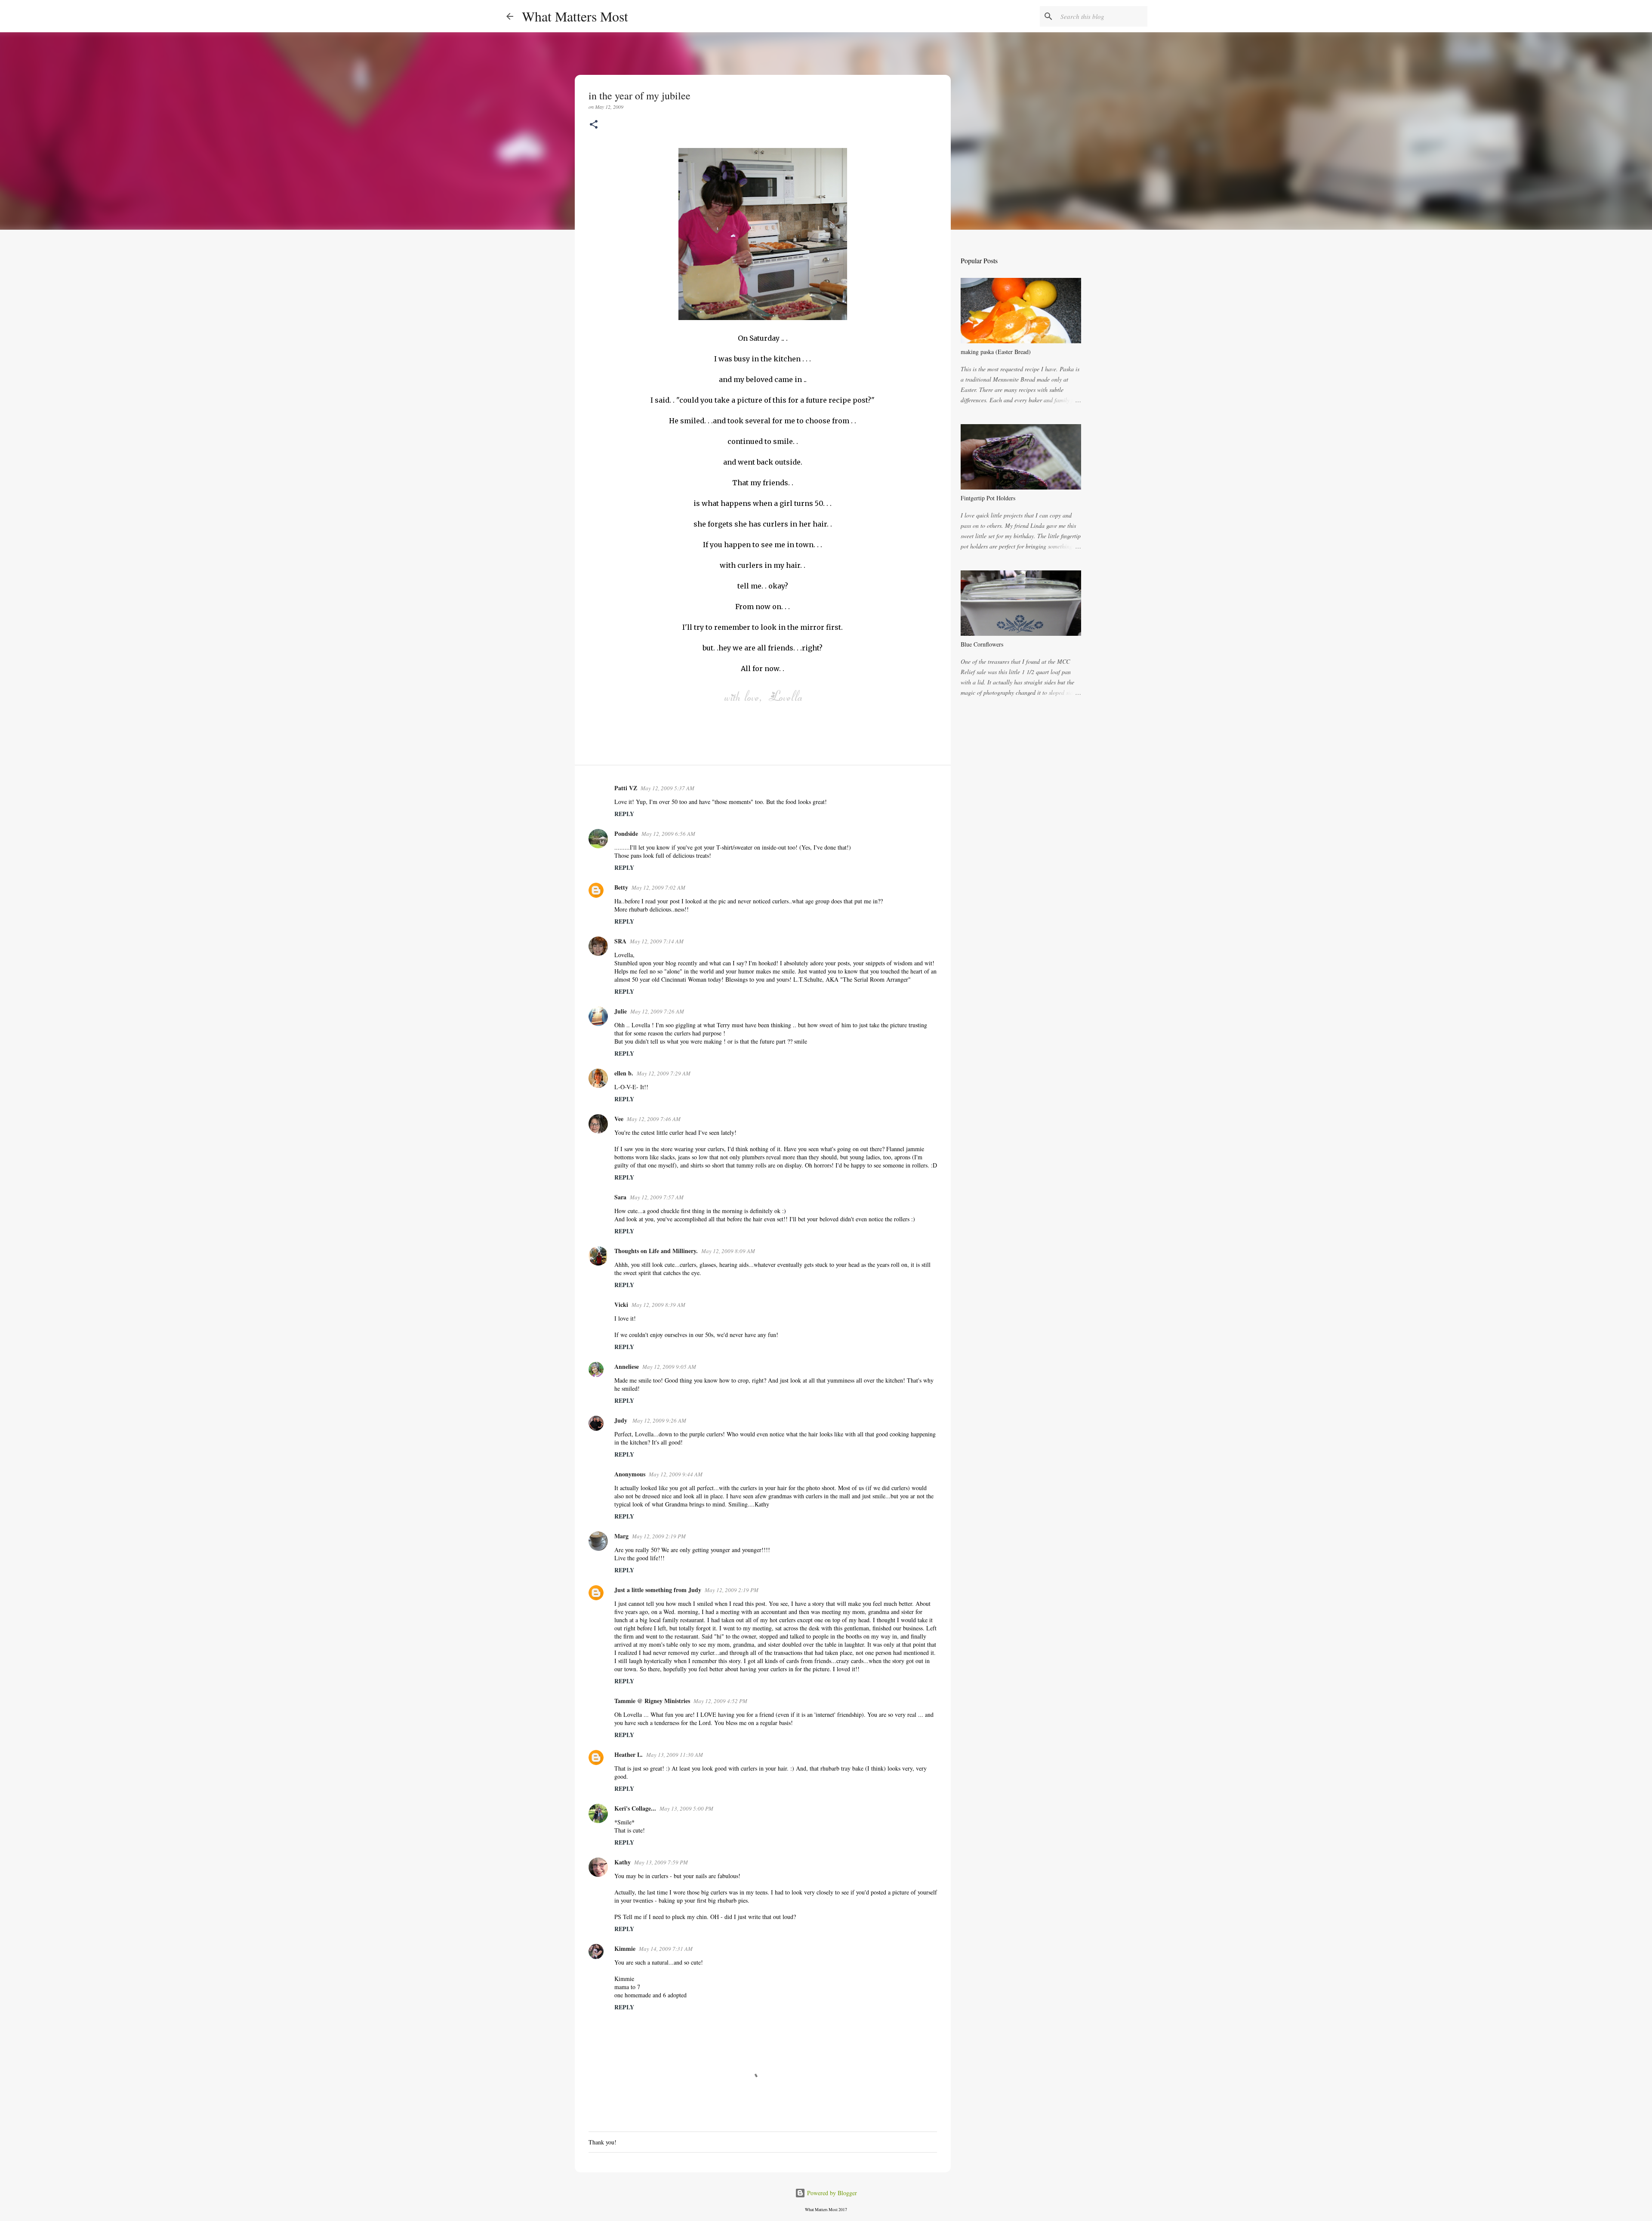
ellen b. (624, 1073)
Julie (621, 1011)
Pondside (626, 833)
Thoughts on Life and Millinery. (656, 1251)
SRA (620, 941)
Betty (621, 887)
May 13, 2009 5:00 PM (686, 1808)
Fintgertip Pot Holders (988, 498)
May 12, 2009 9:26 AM (659, 1420)
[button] (594, 125)
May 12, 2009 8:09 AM (728, 1251)
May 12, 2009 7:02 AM (658, 887)
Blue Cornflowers (982, 644)
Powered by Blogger (831, 2193)
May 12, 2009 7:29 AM (664, 1073)
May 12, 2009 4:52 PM (720, 1701)
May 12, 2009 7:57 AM (657, 1197)
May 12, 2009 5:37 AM (667, 788)
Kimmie (625, 1948)
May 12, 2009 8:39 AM (658, 1305)
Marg (621, 1536)
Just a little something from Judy (658, 1590)
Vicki (621, 1305)
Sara (620, 1197)
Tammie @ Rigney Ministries (652, 1701)
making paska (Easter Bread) (996, 352)
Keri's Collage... (635, 1808)
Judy (622, 1420)
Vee (619, 1119)
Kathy (623, 1862)
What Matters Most (575, 16)
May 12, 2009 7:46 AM (654, 1119)
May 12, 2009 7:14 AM (657, 941)
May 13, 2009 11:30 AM (675, 1755)
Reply (624, 814)
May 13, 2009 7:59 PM (661, 1862)
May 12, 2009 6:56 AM (668, 834)
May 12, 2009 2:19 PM (659, 1536)
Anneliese (627, 1366)
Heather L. (629, 1754)
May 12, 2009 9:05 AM (669, 1367)
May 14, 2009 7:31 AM (666, 1949)
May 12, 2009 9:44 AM (676, 1474)
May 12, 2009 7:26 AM (657, 1011)
